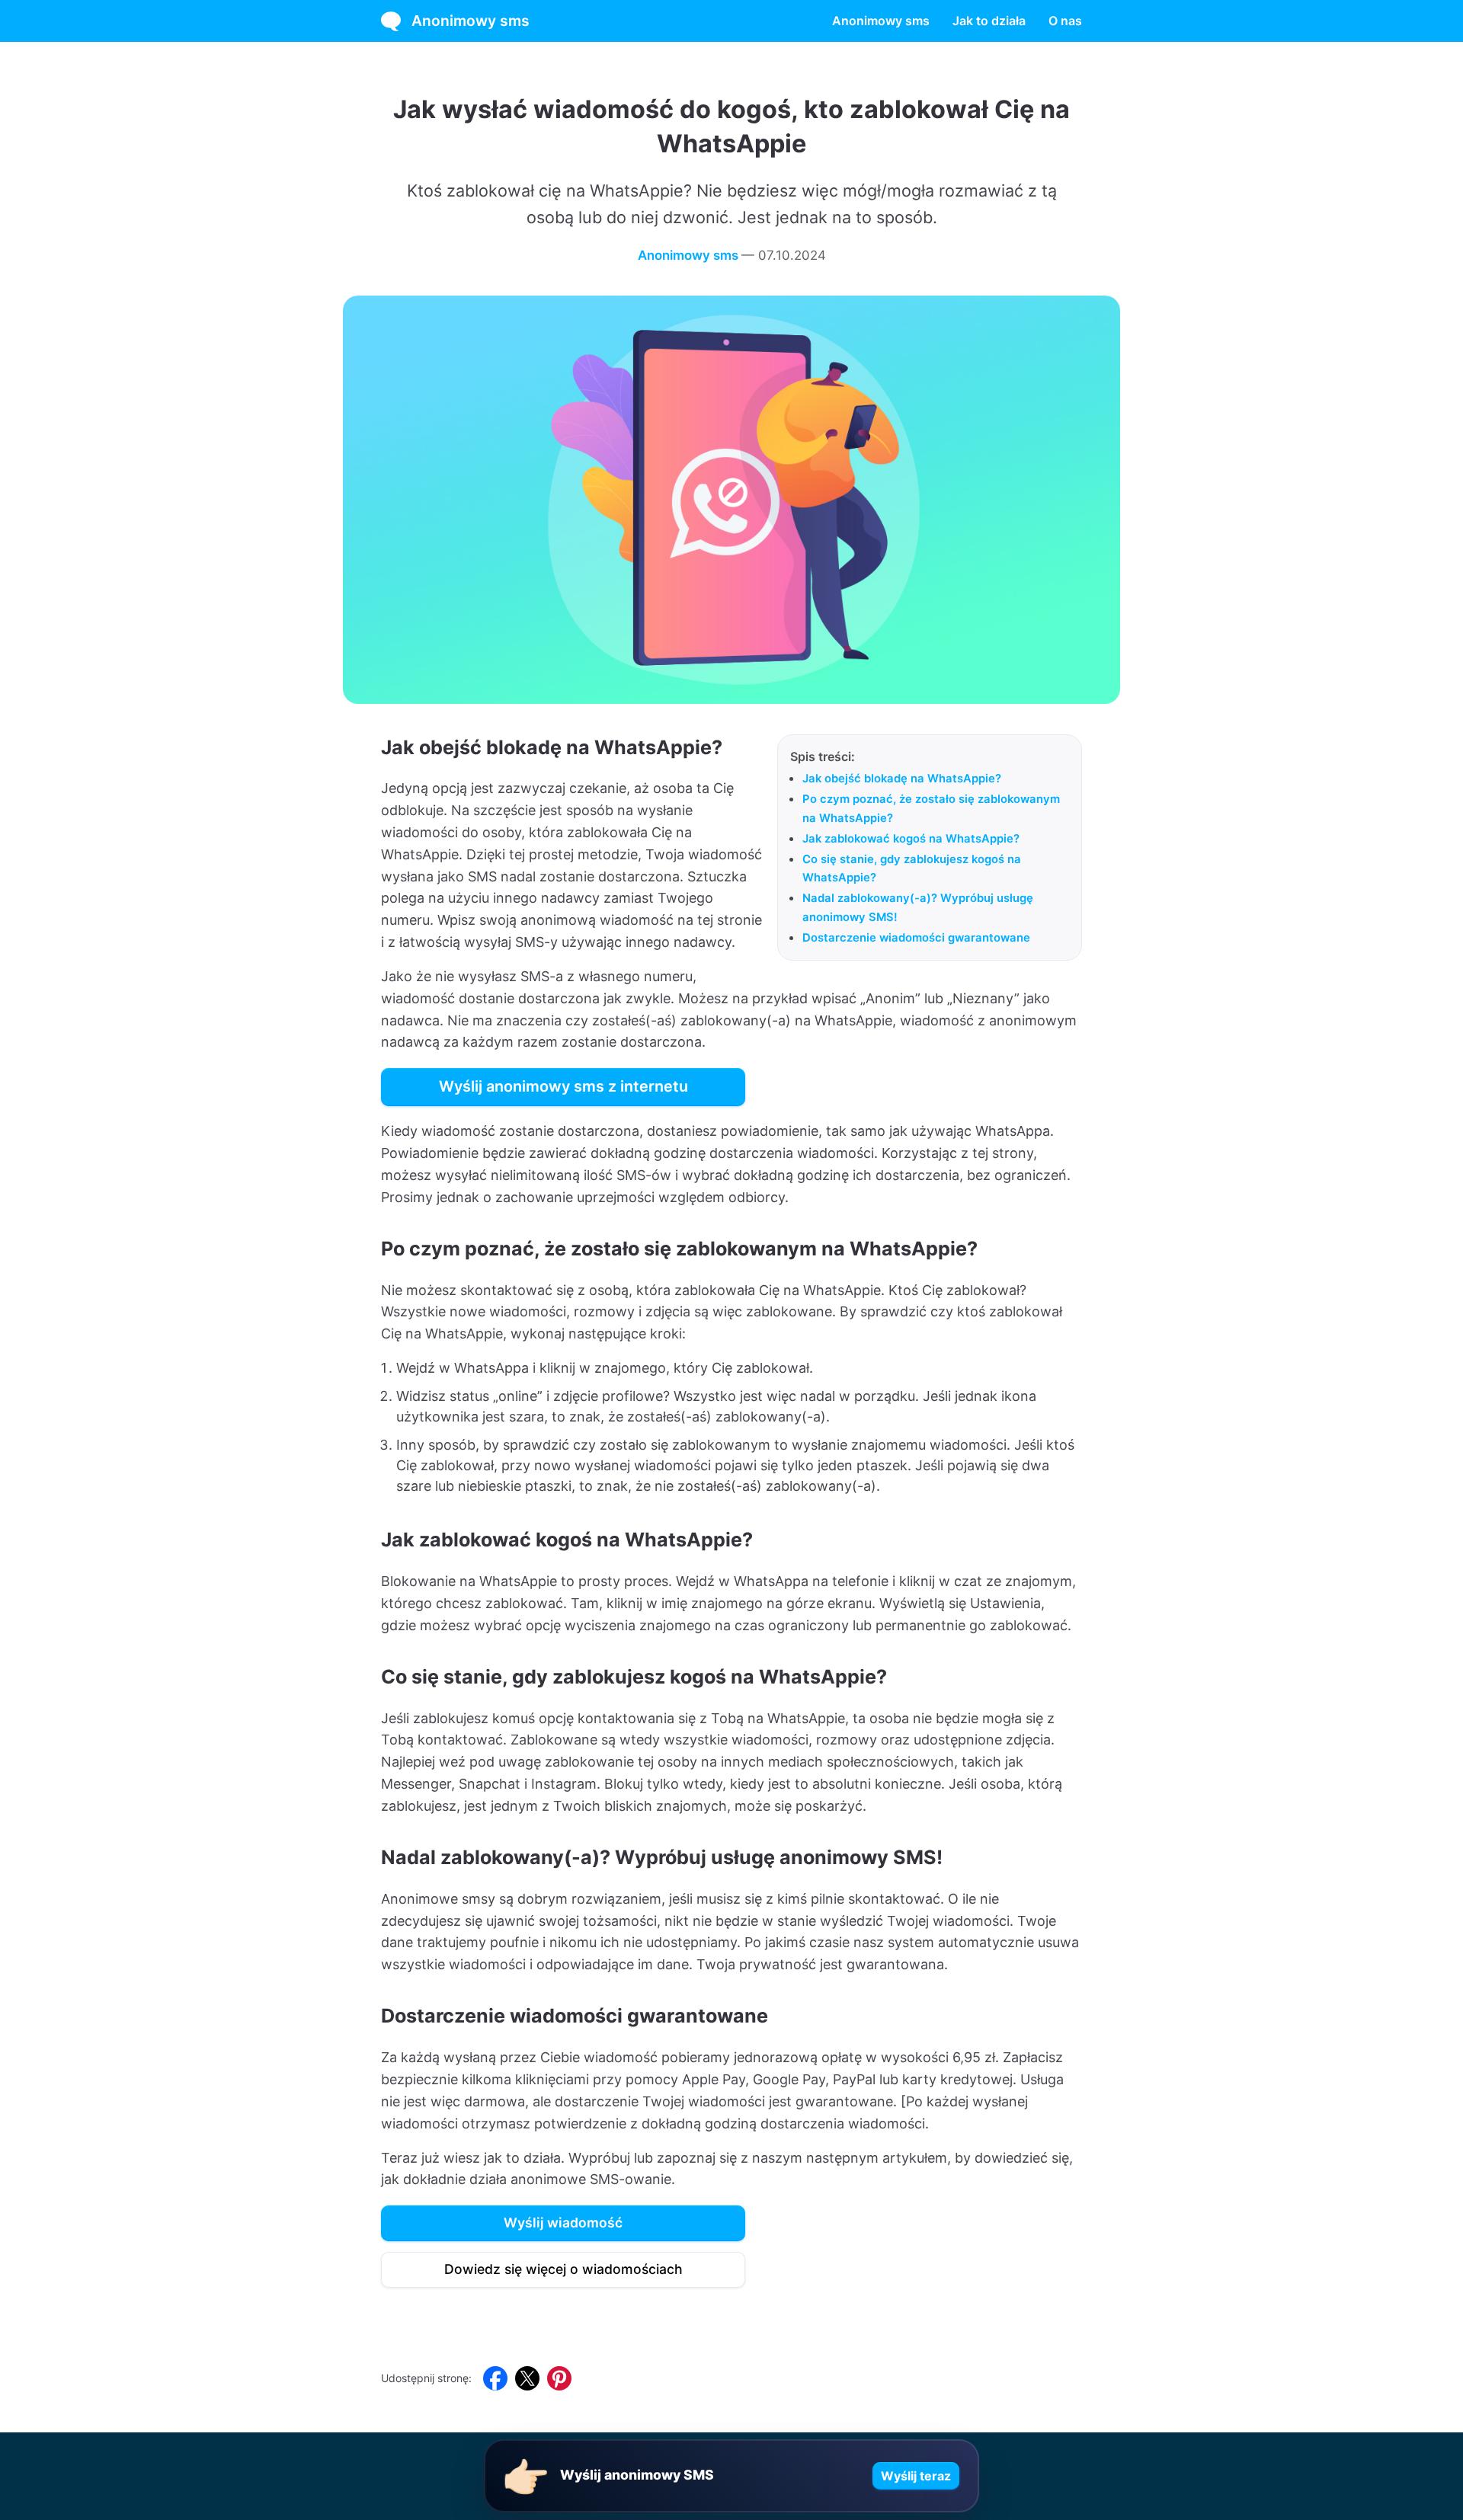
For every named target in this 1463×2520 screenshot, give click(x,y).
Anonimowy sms (471, 21)
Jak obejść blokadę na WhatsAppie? (902, 779)
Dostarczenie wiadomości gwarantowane (916, 938)
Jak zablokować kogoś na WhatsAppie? (911, 839)
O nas (1065, 21)
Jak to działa (989, 21)
